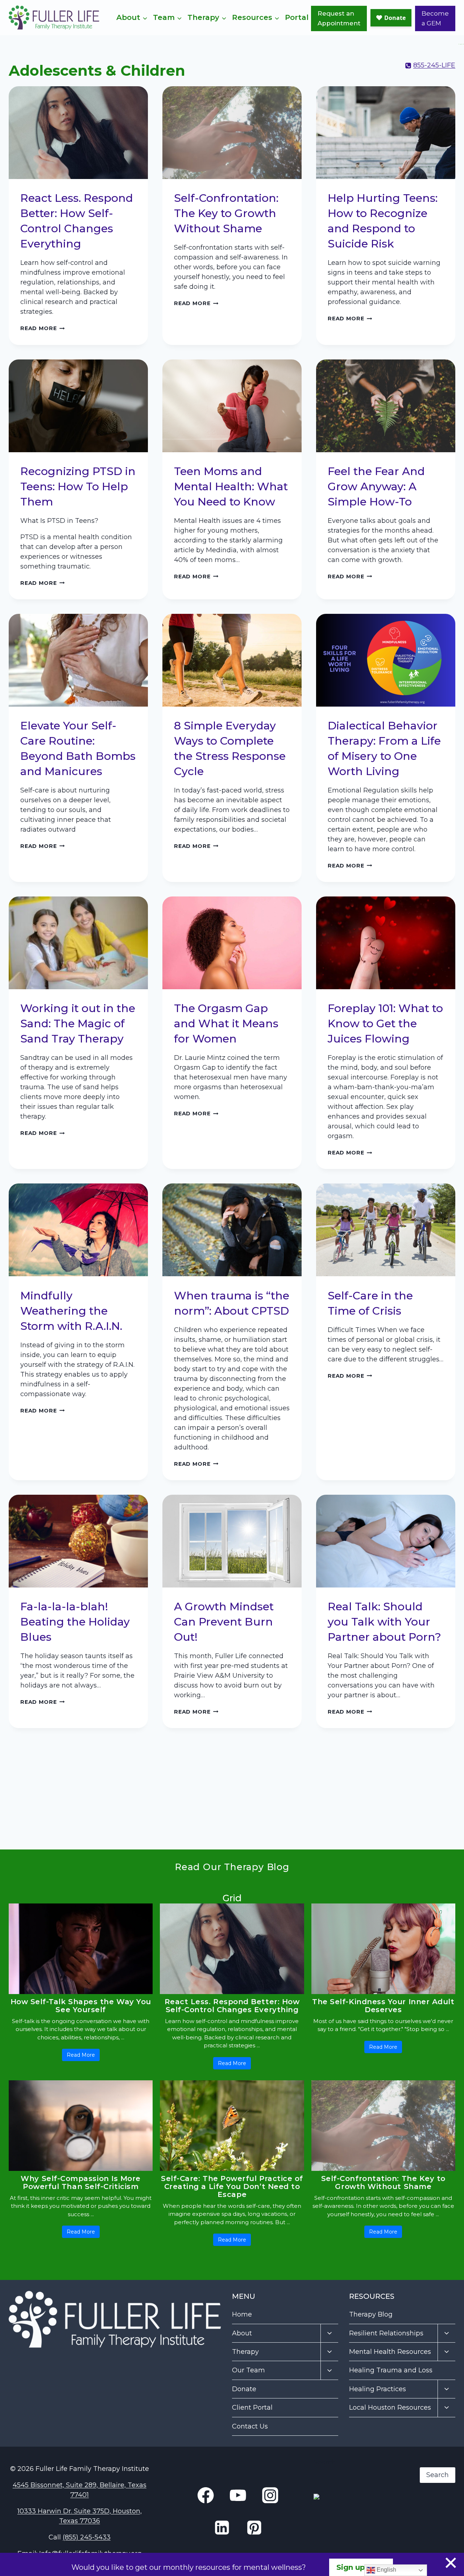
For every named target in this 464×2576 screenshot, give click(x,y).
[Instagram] (462, 44)
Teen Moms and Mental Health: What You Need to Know (231, 486)
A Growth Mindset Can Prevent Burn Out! (224, 1622)
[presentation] (78, 133)
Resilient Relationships (386, 2333)
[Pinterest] (254, 2528)
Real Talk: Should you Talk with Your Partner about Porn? (384, 1622)
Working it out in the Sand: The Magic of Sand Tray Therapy (78, 1023)
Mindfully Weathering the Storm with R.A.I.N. (74, 1311)
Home (242, 2314)
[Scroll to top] (443, 2551)
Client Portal (252, 2408)
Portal (297, 17)
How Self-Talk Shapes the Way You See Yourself (81, 2006)
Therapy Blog (371, 2314)
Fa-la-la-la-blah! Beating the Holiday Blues (75, 1622)
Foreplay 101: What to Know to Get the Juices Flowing (385, 1023)
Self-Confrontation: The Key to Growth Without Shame (226, 213)
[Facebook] (459, 44)
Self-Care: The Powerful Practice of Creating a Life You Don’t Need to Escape (232, 2186)
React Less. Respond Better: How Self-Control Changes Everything (232, 2006)
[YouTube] (463, 44)
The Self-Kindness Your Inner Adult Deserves (383, 2006)
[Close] (451, 2563)
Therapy (245, 2352)
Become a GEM (435, 18)
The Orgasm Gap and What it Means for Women (226, 1023)
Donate (244, 2389)
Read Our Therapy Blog (232, 1867)
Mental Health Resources (390, 2352)
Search (325, 2462)
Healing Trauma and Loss (391, 2370)
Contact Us (250, 2426)
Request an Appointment (339, 18)
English (386, 2570)
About (242, 2333)
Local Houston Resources (390, 2408)
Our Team (248, 2370)
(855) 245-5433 (87, 2537)
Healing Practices (378, 2389)
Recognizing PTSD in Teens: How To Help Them (78, 486)
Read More (42, 328)
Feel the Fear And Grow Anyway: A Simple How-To (376, 486)
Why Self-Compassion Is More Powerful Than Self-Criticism (81, 2182)
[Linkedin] (460, 44)
